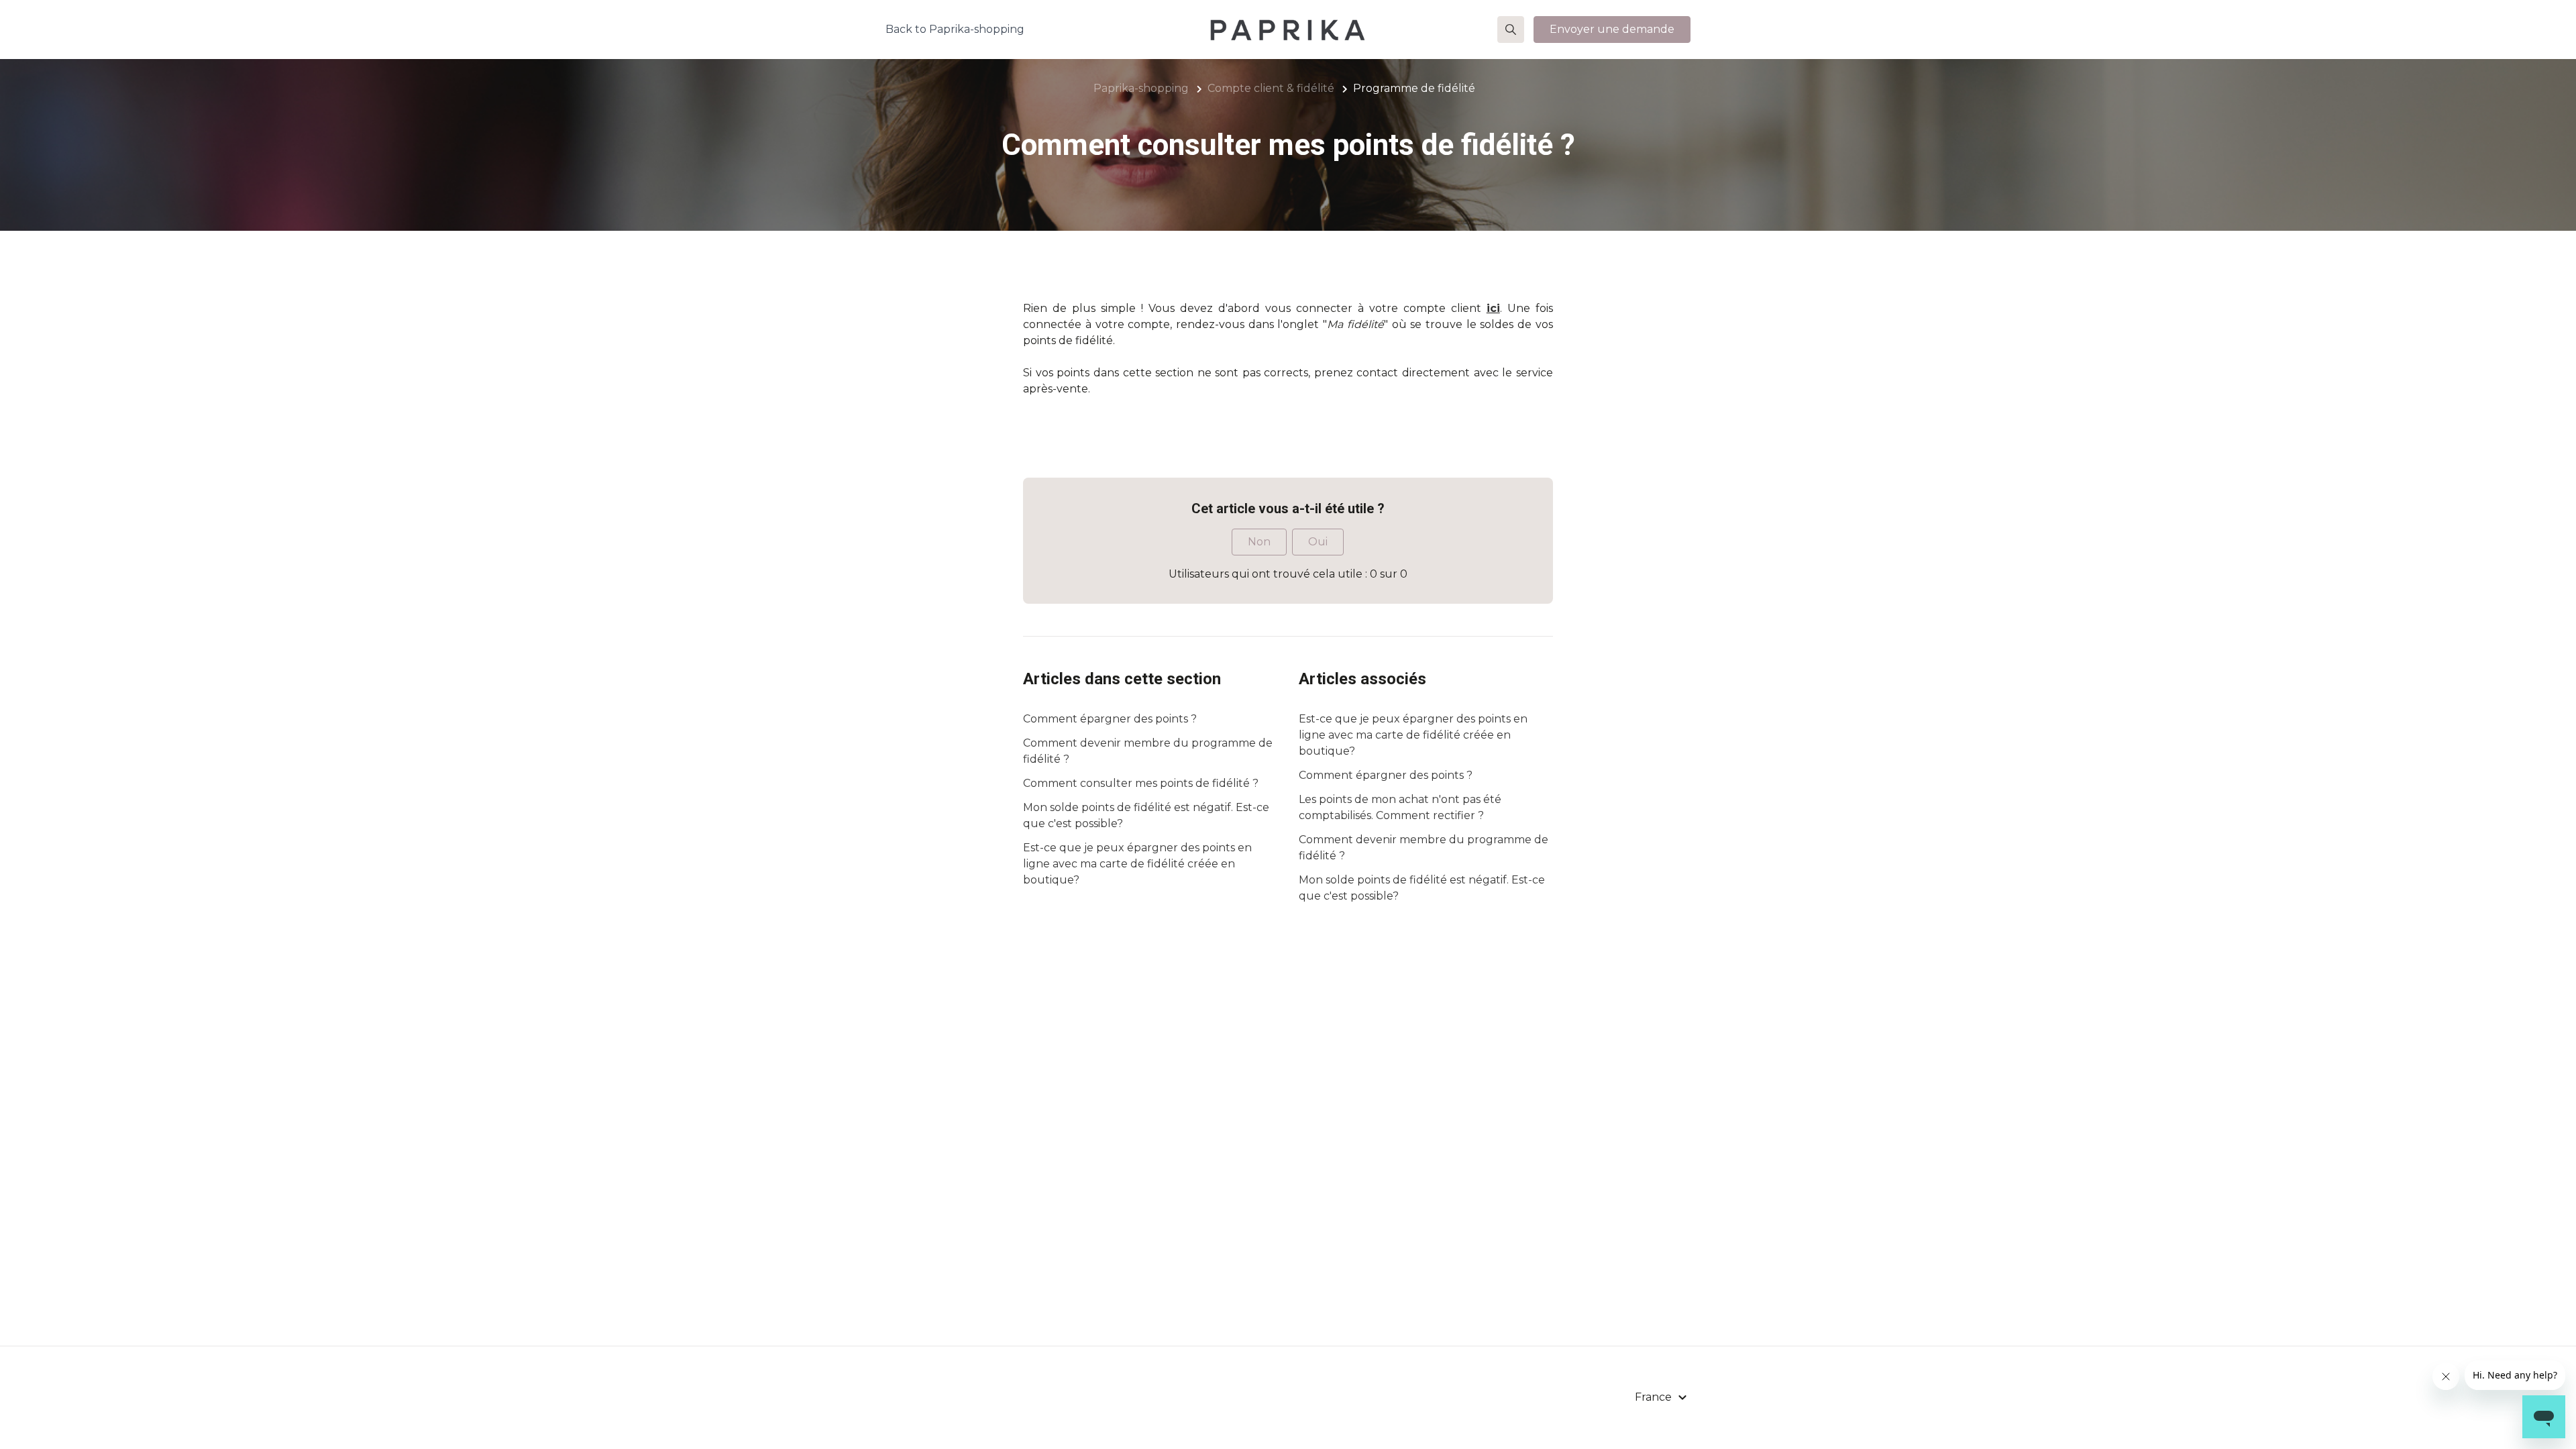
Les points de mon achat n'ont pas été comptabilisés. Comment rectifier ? (1400, 807)
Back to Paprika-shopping (955, 29)
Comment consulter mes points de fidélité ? (1141, 783)
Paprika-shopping (1141, 88)
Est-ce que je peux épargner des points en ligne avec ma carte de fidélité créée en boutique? (1137, 864)
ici (1493, 308)
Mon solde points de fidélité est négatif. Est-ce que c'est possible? (1146, 815)
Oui (1318, 542)
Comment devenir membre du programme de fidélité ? (1148, 751)
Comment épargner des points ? (1110, 719)
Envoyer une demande (1612, 29)
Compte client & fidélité (1271, 88)
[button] (1511, 30)
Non (1259, 542)
